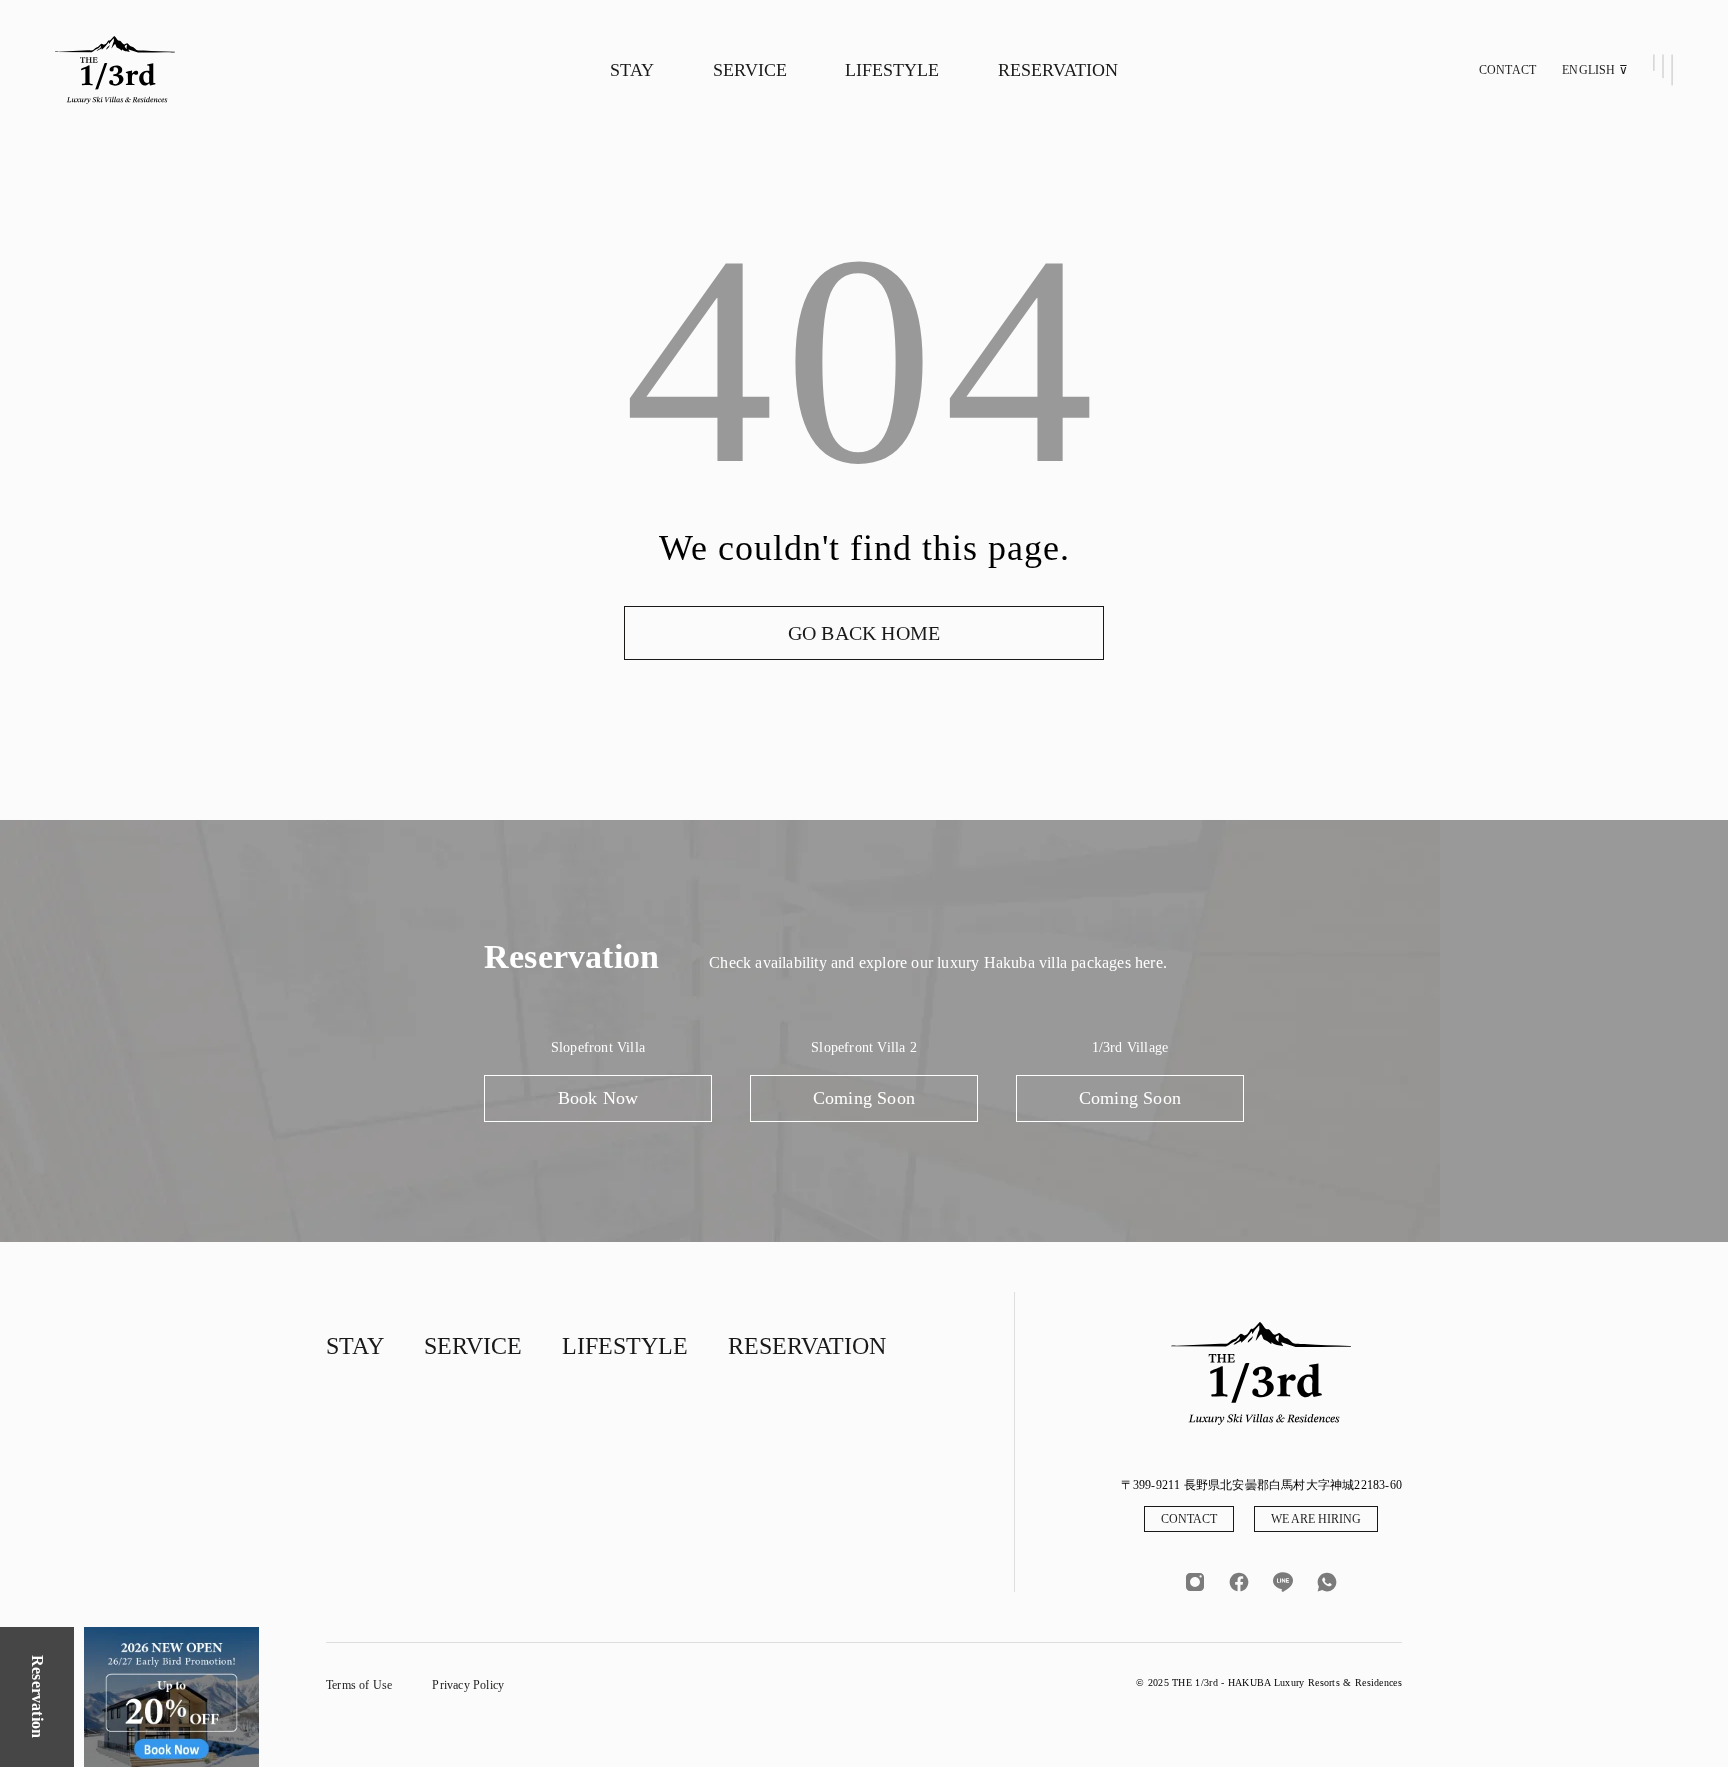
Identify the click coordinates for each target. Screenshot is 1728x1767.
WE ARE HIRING (1316, 1519)
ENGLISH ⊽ (1595, 70)
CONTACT (1507, 70)
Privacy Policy (468, 1685)
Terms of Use (359, 1685)
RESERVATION (1058, 70)
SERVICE (750, 70)
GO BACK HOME (864, 633)
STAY (632, 70)
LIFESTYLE (892, 70)
